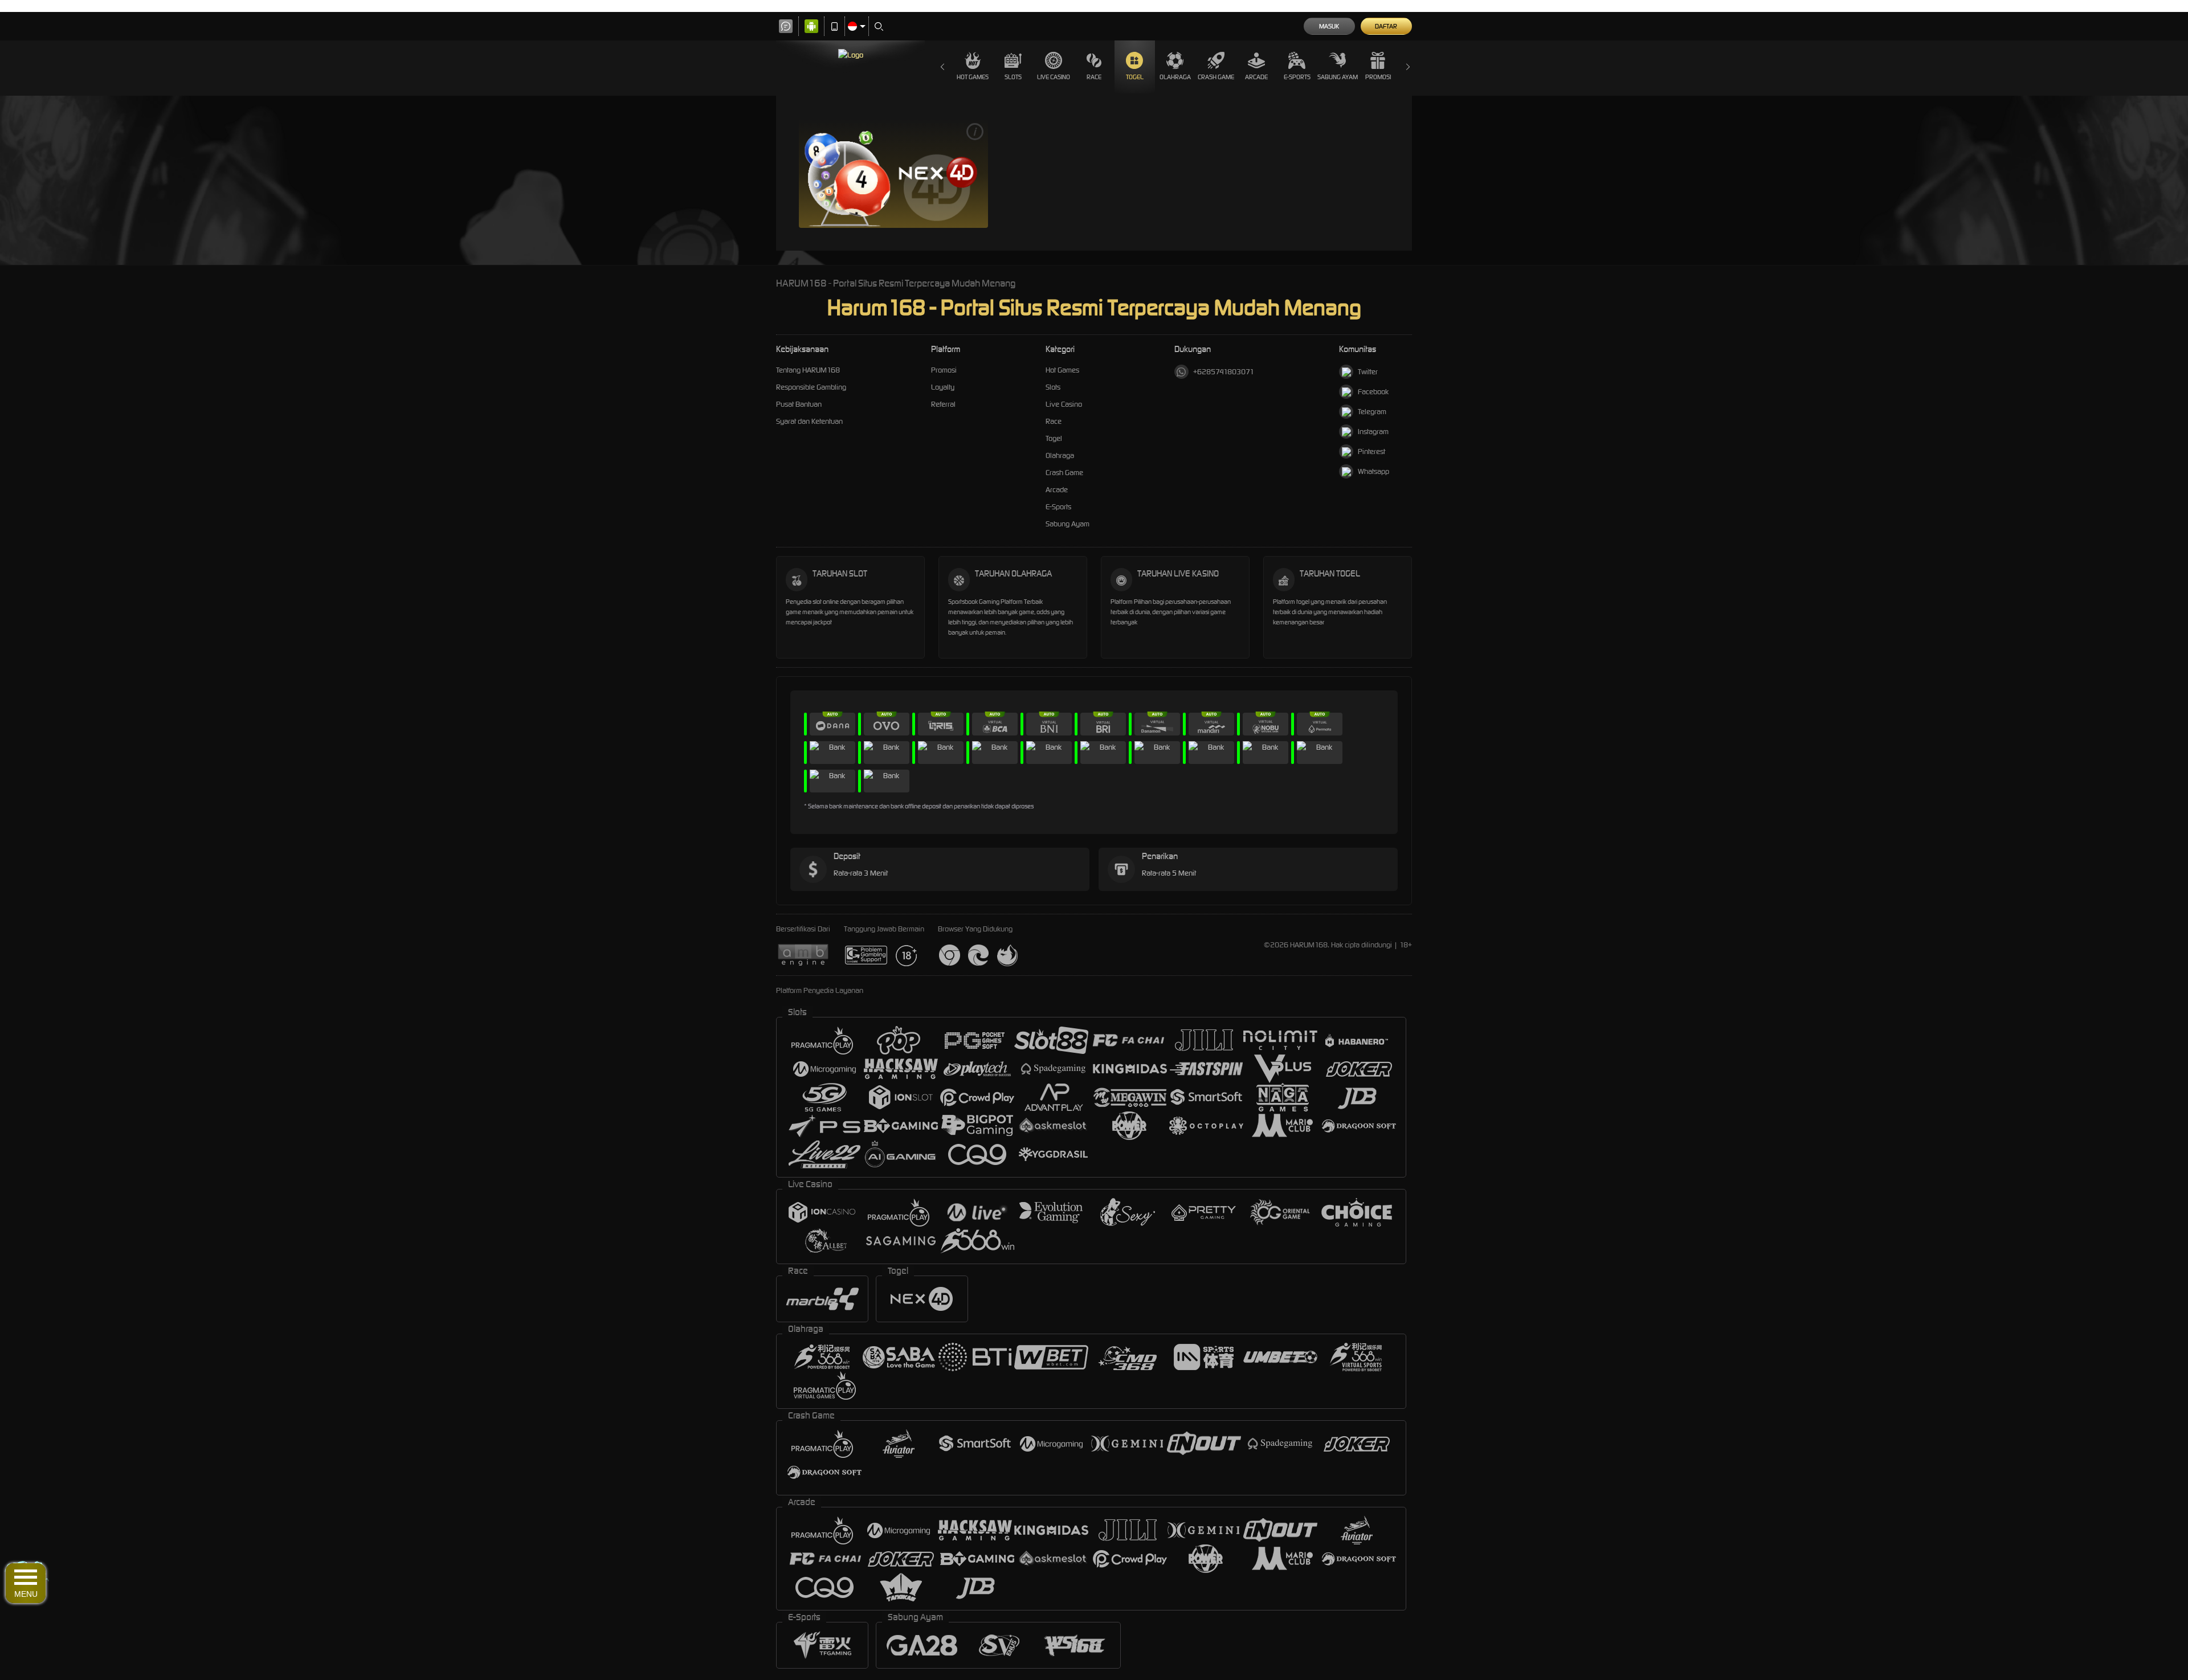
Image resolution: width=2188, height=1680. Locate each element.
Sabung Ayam (1338, 77)
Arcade (1256, 77)
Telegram (1372, 412)
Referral (943, 404)
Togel (1054, 438)
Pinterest (1371, 451)
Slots (1053, 387)
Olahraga (1175, 77)
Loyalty (943, 387)
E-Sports (1297, 77)
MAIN (893, 173)
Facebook (1373, 392)
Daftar (1386, 26)
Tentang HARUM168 (808, 370)
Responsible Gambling (811, 387)
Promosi (1378, 77)
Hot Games (973, 77)
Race (1054, 421)
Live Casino (1064, 404)
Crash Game (1216, 77)
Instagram (1373, 432)
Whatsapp (1373, 471)
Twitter (1368, 372)
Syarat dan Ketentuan (809, 421)
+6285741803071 (1224, 372)
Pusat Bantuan (799, 404)
